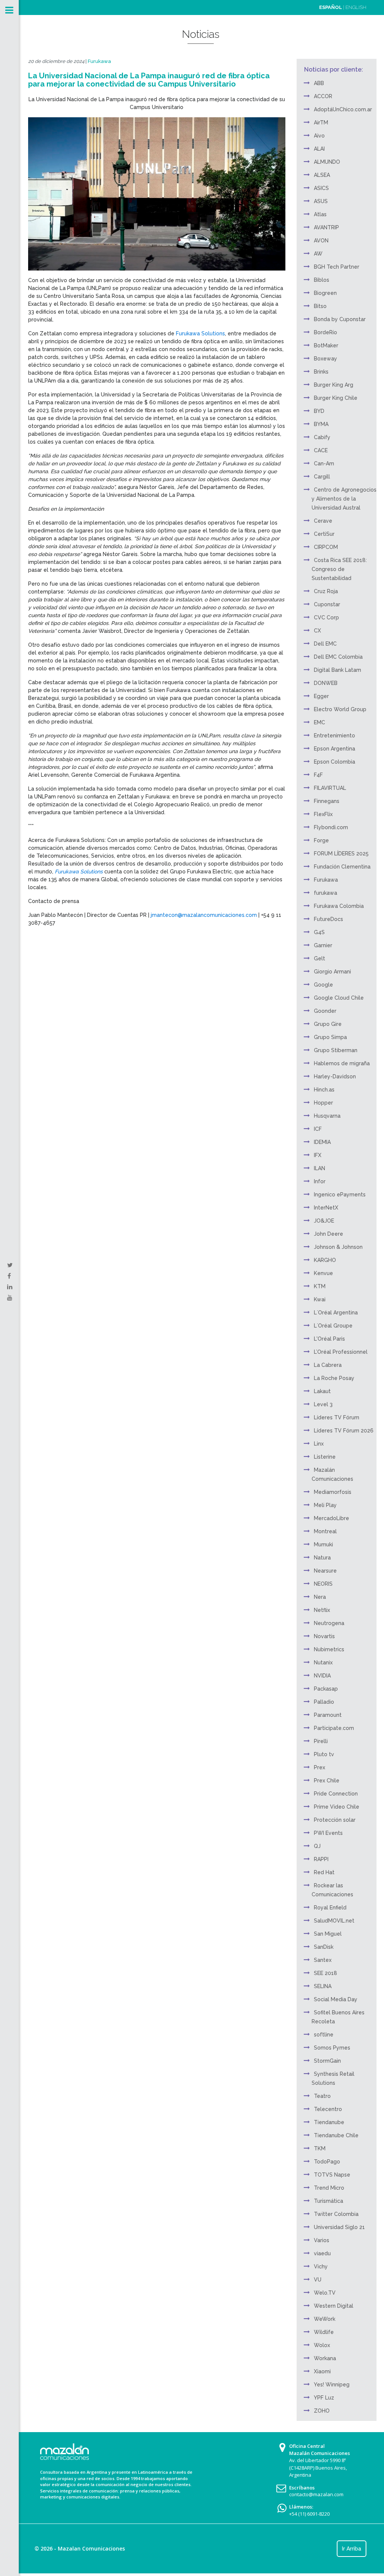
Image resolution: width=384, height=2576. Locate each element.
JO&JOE (324, 1221)
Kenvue (323, 1273)
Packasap (326, 1689)
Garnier (323, 945)
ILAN (319, 1168)
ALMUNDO (327, 162)
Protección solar (335, 1820)
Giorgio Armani (332, 972)
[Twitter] (10, 1265)
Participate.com (334, 1728)
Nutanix (323, 1663)
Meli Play (325, 1505)
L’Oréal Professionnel (341, 1352)
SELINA (323, 1986)
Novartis (324, 1636)
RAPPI (321, 1859)
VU (318, 2280)
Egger (321, 696)
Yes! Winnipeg (332, 2385)
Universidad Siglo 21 (339, 2227)
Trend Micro (329, 2188)
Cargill (322, 477)
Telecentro (328, 2109)
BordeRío (325, 332)
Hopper (323, 1103)
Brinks (321, 372)
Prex (319, 1767)
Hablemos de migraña (342, 1063)
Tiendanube (329, 2122)
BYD (319, 411)
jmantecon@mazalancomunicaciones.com (204, 915)
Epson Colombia (334, 762)
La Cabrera (328, 1365)
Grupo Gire (328, 1024)
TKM (320, 2148)
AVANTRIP (326, 227)
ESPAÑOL (331, 7)
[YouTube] (10, 1298)
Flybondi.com (331, 827)
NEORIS (323, 1584)
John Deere (328, 1234)
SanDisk (324, 1947)
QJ (317, 1846)
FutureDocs (328, 919)
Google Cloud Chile (339, 998)
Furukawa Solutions (200, 333)
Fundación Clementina (342, 867)
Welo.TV (325, 2293)
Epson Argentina (334, 749)
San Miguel (328, 1934)
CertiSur (324, 534)
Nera (320, 1597)
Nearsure (325, 1571)
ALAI (319, 149)
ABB (319, 83)
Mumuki (323, 1544)
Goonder (325, 1011)
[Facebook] (9, 1276)
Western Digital (334, 2306)
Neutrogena (329, 1623)
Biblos (322, 280)
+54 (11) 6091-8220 (309, 2514)
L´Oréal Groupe (333, 1326)
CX (317, 631)
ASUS (321, 201)
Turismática (328, 2201)
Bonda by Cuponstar (340, 319)
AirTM (321, 123)
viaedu (322, 2253)
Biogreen (325, 293)
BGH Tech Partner (337, 267)
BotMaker (326, 345)
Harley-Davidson (335, 1076)
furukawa (325, 893)
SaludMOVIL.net (334, 1921)
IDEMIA (322, 1142)
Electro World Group (340, 709)
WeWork (325, 2319)
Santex (323, 1960)
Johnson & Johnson (338, 1247)
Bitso (320, 306)
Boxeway (325, 359)
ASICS (321, 188)
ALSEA (322, 175)
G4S (319, 932)
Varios (322, 2240)
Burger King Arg (334, 385)
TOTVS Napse (332, 2175)
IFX (318, 1155)
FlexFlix (323, 814)
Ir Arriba (352, 2549)
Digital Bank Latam (337, 670)
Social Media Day (336, 1999)
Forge (321, 840)
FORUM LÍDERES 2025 (341, 854)
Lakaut (322, 1391)
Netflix (322, 1610)
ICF (318, 1129)
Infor (320, 1181)
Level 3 (323, 1404)
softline (324, 2035)
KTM (320, 1286)
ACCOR (323, 96)
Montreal (325, 1531)
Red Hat (324, 1872)
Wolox (322, 2345)
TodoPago (327, 2162)
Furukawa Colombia (339, 906)
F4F (318, 775)
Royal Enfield (330, 1908)
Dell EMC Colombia (338, 657)
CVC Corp (326, 617)
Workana (325, 2358)
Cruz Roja (326, 591)
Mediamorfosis (333, 1492)
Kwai (320, 1299)
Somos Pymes (332, 2048)
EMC (319, 722)
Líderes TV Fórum (337, 1417)
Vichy (321, 2267)
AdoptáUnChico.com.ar (343, 109)
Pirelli (321, 1741)
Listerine (325, 1457)
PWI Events (328, 1833)
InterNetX (326, 1208)
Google (323, 985)
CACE (321, 450)
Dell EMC (325, 644)
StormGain (327, 2061)
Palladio (324, 1702)
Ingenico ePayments (340, 1195)
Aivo (319, 136)
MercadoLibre (331, 1518)
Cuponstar (327, 604)
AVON (321, 241)
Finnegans (327, 801)
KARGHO (325, 1260)
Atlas (320, 214)
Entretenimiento (334, 736)
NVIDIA (322, 1676)
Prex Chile (327, 1781)
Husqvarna (327, 1116)
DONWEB (326, 683)
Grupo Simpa (330, 1037)
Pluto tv (324, 1754)
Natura (322, 1558)
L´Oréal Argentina (336, 1313)
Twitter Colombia (336, 2214)
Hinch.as (324, 1090)
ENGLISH (356, 7)
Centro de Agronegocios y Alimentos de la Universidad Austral (344, 499)
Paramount (328, 1715)
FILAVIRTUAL (330, 788)
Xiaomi (322, 2371)
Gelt (319, 958)
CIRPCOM (326, 547)
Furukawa (99, 61)
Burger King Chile (336, 398)
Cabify (322, 437)
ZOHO (322, 2411)
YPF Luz (324, 2398)
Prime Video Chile (337, 1807)
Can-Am (324, 463)
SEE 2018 (325, 1973)
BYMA (321, 424)
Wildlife (324, 2332)
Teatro (322, 2096)
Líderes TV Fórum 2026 (344, 1431)
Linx (319, 1444)
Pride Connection (336, 1794)
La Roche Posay (334, 1378)
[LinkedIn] (10, 1287)
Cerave (323, 521)
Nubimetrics (329, 1649)
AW (318, 254)
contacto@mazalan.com (316, 2494)
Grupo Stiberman (336, 1050)
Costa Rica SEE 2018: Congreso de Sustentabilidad (339, 569)
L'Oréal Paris (329, 1339)
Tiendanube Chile (336, 2135)
